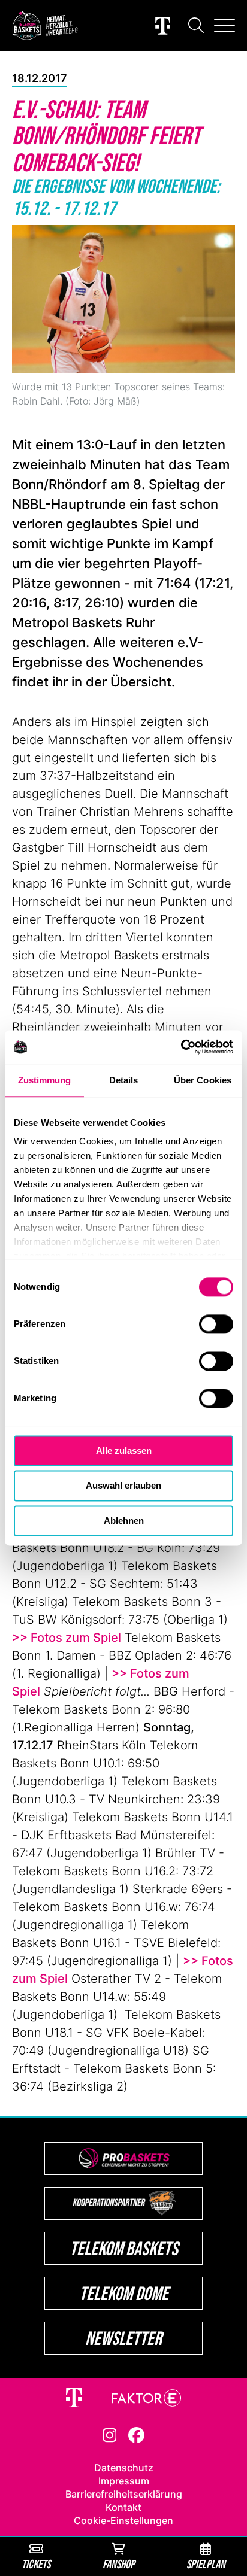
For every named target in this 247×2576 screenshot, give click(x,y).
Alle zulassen (124, 1450)
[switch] (216, 1324)
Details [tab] (124, 1080)
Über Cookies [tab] (203, 1080)
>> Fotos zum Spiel (67, 1638)
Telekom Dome (124, 2293)
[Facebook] (136, 2434)
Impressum (124, 2481)
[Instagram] (110, 2434)
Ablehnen (124, 1521)
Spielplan (206, 2564)
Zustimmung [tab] (45, 1080)
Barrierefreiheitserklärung (124, 2494)
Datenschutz (124, 2468)
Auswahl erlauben (123, 1486)
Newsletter (123, 2338)
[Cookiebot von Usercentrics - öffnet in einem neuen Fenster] (181, 1047)
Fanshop (119, 2564)
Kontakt (123, 2507)
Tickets (36, 2564)
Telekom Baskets (124, 2248)
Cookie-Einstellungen (123, 2520)
